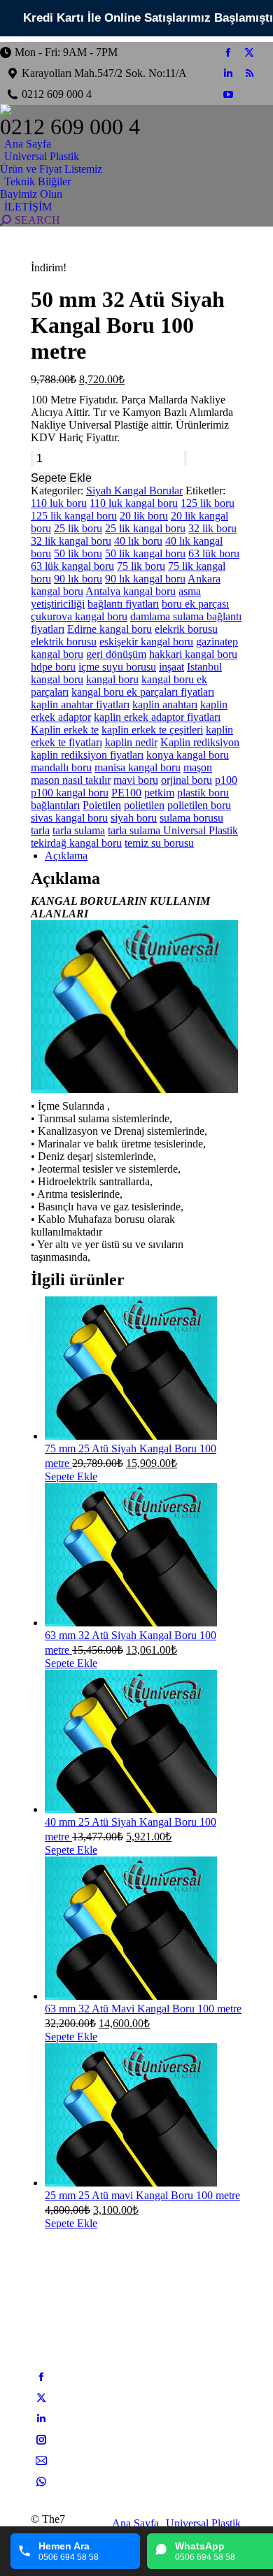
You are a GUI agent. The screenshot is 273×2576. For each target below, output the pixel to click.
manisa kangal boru (138, 767)
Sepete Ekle (61, 478)
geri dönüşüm (116, 654)
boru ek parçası (195, 604)
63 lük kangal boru (72, 566)
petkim (159, 793)
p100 (226, 780)
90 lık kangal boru (145, 579)
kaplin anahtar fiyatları (80, 704)
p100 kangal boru (70, 793)
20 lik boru (144, 516)
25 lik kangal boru (145, 528)
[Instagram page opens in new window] (41, 2440)
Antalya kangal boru (131, 591)
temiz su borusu (159, 843)
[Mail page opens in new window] (41, 2461)
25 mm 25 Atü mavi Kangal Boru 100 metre (142, 2195)
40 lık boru (138, 541)
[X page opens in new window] (41, 2398)
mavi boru (136, 780)
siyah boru (134, 818)
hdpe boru (53, 667)
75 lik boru (141, 566)
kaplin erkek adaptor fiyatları (157, 717)
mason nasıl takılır (71, 780)
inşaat (171, 667)
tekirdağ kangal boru (76, 843)
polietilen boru (199, 805)
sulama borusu (191, 818)
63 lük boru (214, 553)
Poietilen (102, 805)
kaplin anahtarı (165, 704)
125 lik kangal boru (74, 516)
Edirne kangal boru (110, 629)
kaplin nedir (131, 742)
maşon (198, 767)
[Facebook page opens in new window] (41, 2377)
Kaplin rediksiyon (200, 742)
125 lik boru (208, 503)
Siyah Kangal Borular (134, 491)
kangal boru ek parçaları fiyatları (143, 692)
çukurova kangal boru (79, 616)
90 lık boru (78, 579)
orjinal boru (187, 780)
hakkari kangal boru (193, 654)
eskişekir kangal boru (146, 642)
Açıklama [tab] (66, 856)
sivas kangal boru (69, 818)
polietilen (144, 805)
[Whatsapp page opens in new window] (41, 2482)
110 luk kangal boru (134, 503)
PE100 (126, 793)
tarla (40, 830)
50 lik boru (78, 553)
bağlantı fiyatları (123, 604)
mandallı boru (61, 767)
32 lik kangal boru (71, 541)
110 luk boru (59, 503)
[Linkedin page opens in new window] (41, 2419)
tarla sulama (79, 830)
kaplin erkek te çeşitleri (152, 730)
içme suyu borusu (117, 667)
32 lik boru (212, 528)
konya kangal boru (188, 755)
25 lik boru (78, 528)
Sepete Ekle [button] (71, 1476)
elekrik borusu (186, 629)
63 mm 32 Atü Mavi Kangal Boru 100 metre (143, 2009)
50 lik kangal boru (145, 553)
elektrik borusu (64, 642)
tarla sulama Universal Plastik (173, 830)
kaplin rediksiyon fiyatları (87, 755)
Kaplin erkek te (65, 730)
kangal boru (112, 679)
